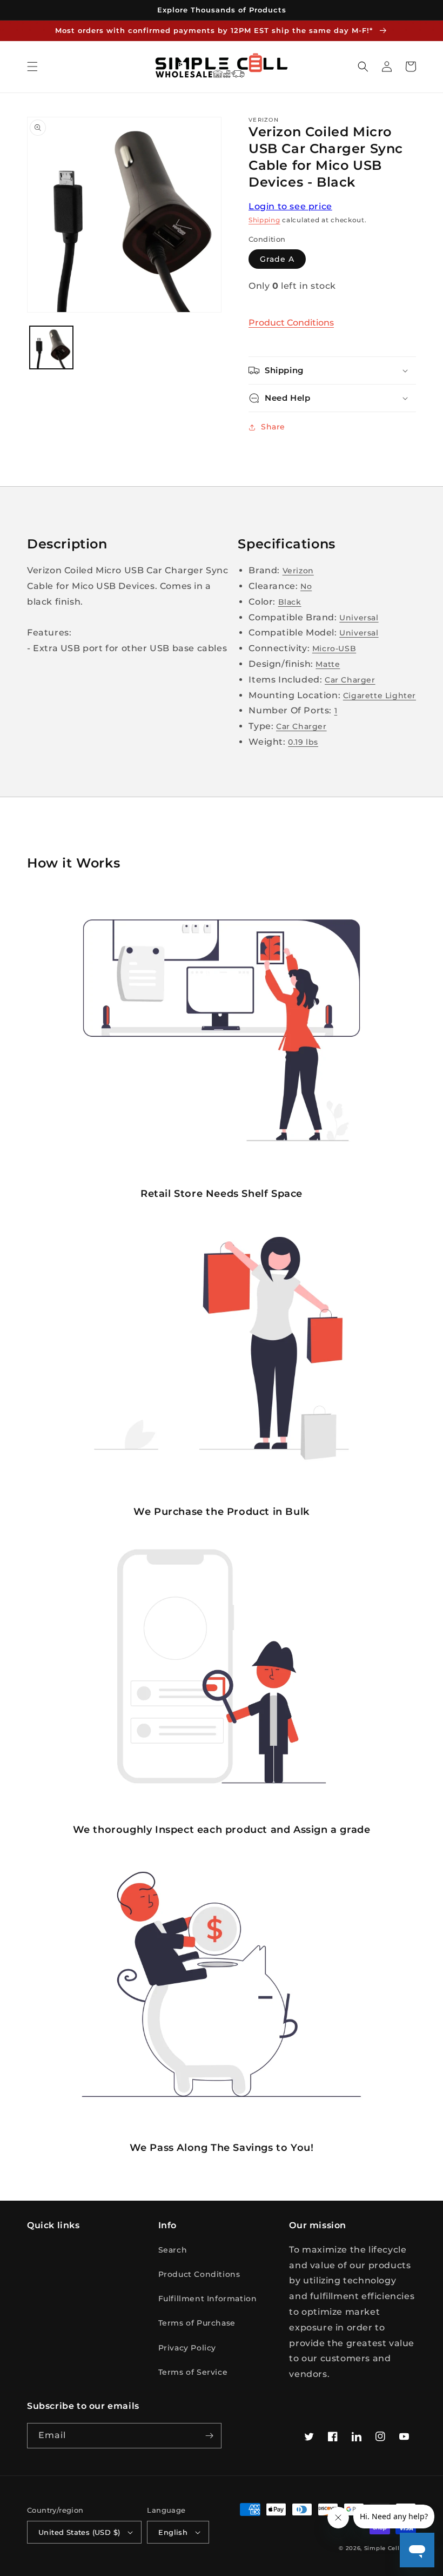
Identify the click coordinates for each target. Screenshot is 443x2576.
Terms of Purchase (197, 2323)
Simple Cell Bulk (390, 2548)
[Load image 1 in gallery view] (51, 348)
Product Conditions (291, 323)
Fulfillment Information (208, 2299)
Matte (328, 664)
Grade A (277, 259)
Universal (359, 618)
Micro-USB (334, 648)
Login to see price (290, 206)
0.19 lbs (303, 742)
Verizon (298, 571)
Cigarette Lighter (380, 696)
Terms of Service (193, 2372)
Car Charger (350, 680)
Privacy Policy (187, 2348)
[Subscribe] (209, 2436)
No (306, 586)
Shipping (264, 220)
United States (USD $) (79, 2532)
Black (290, 602)
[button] (32, 67)
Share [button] (273, 427)
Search (173, 2250)
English (173, 2532)
